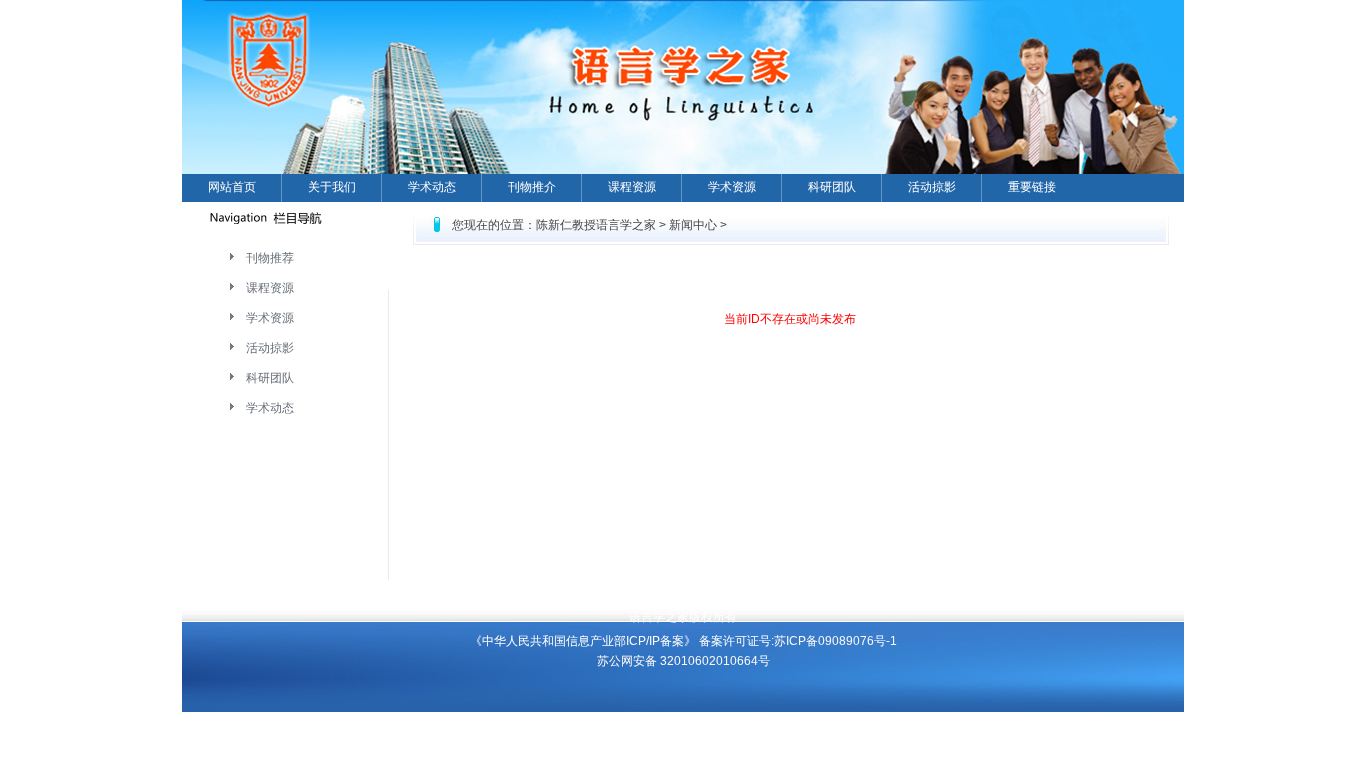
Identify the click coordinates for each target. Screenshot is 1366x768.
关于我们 (332, 187)
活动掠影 (932, 187)
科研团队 (832, 187)
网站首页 (232, 187)
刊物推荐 (270, 258)
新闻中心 (693, 225)
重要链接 (1032, 187)
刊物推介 (532, 187)
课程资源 (632, 187)
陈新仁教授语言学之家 (596, 225)
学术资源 (732, 187)
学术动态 (432, 187)
